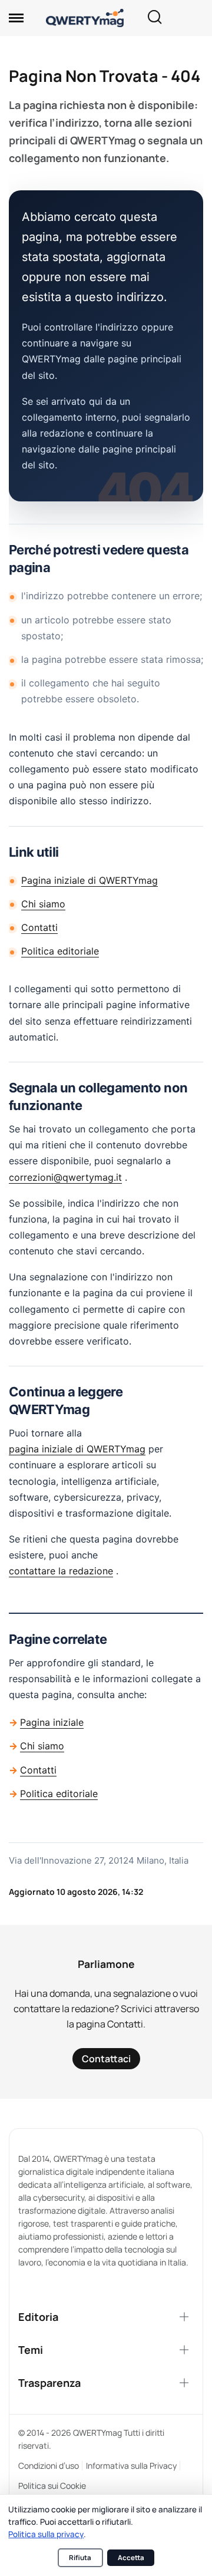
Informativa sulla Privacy (131, 2466)
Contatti (39, 927)
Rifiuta (80, 2557)
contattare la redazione (61, 1571)
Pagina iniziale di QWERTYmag (90, 880)
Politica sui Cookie (52, 2486)
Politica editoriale (60, 951)
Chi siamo (43, 904)
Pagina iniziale (52, 1722)
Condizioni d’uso (49, 2466)
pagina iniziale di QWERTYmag (77, 1449)
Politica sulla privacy (46, 2534)
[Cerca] (154, 18)
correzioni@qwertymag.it (65, 1177)
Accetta (131, 2557)
